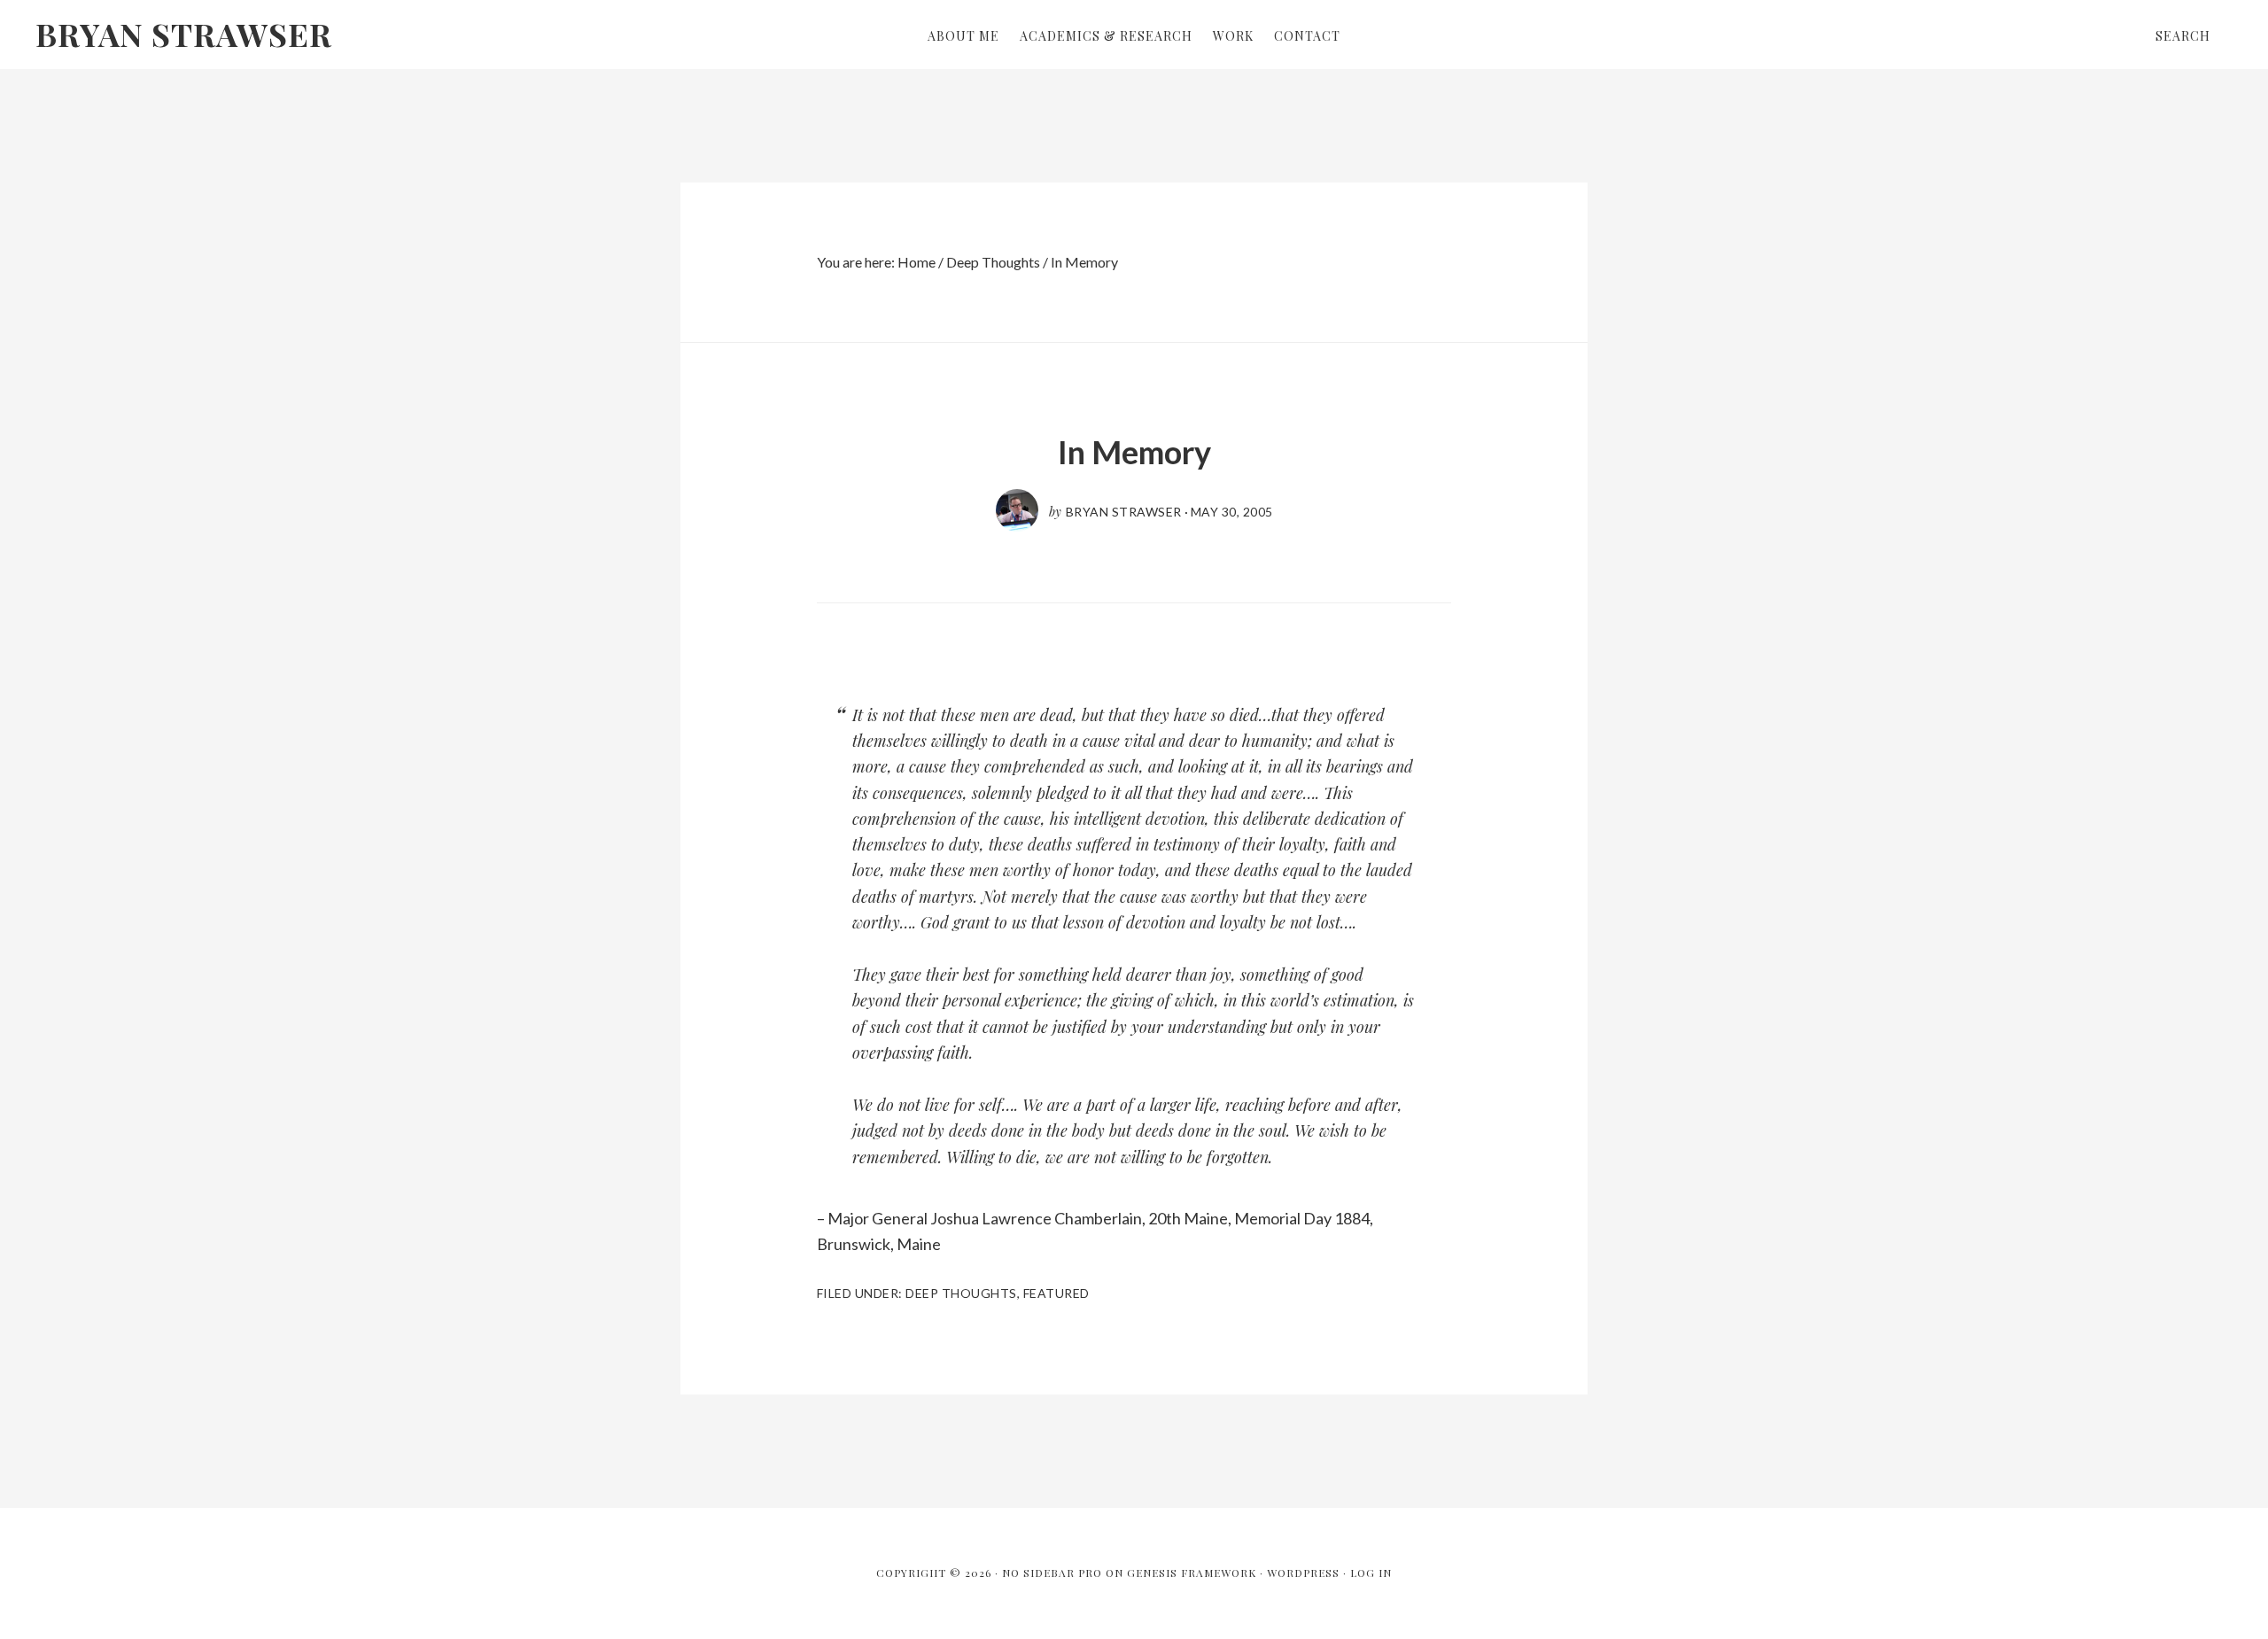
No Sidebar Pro (1052, 1573)
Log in (1371, 1573)
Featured (1056, 1293)
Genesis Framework (1192, 1573)
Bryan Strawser (184, 34)
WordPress (1303, 1573)
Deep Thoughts (961, 1293)
